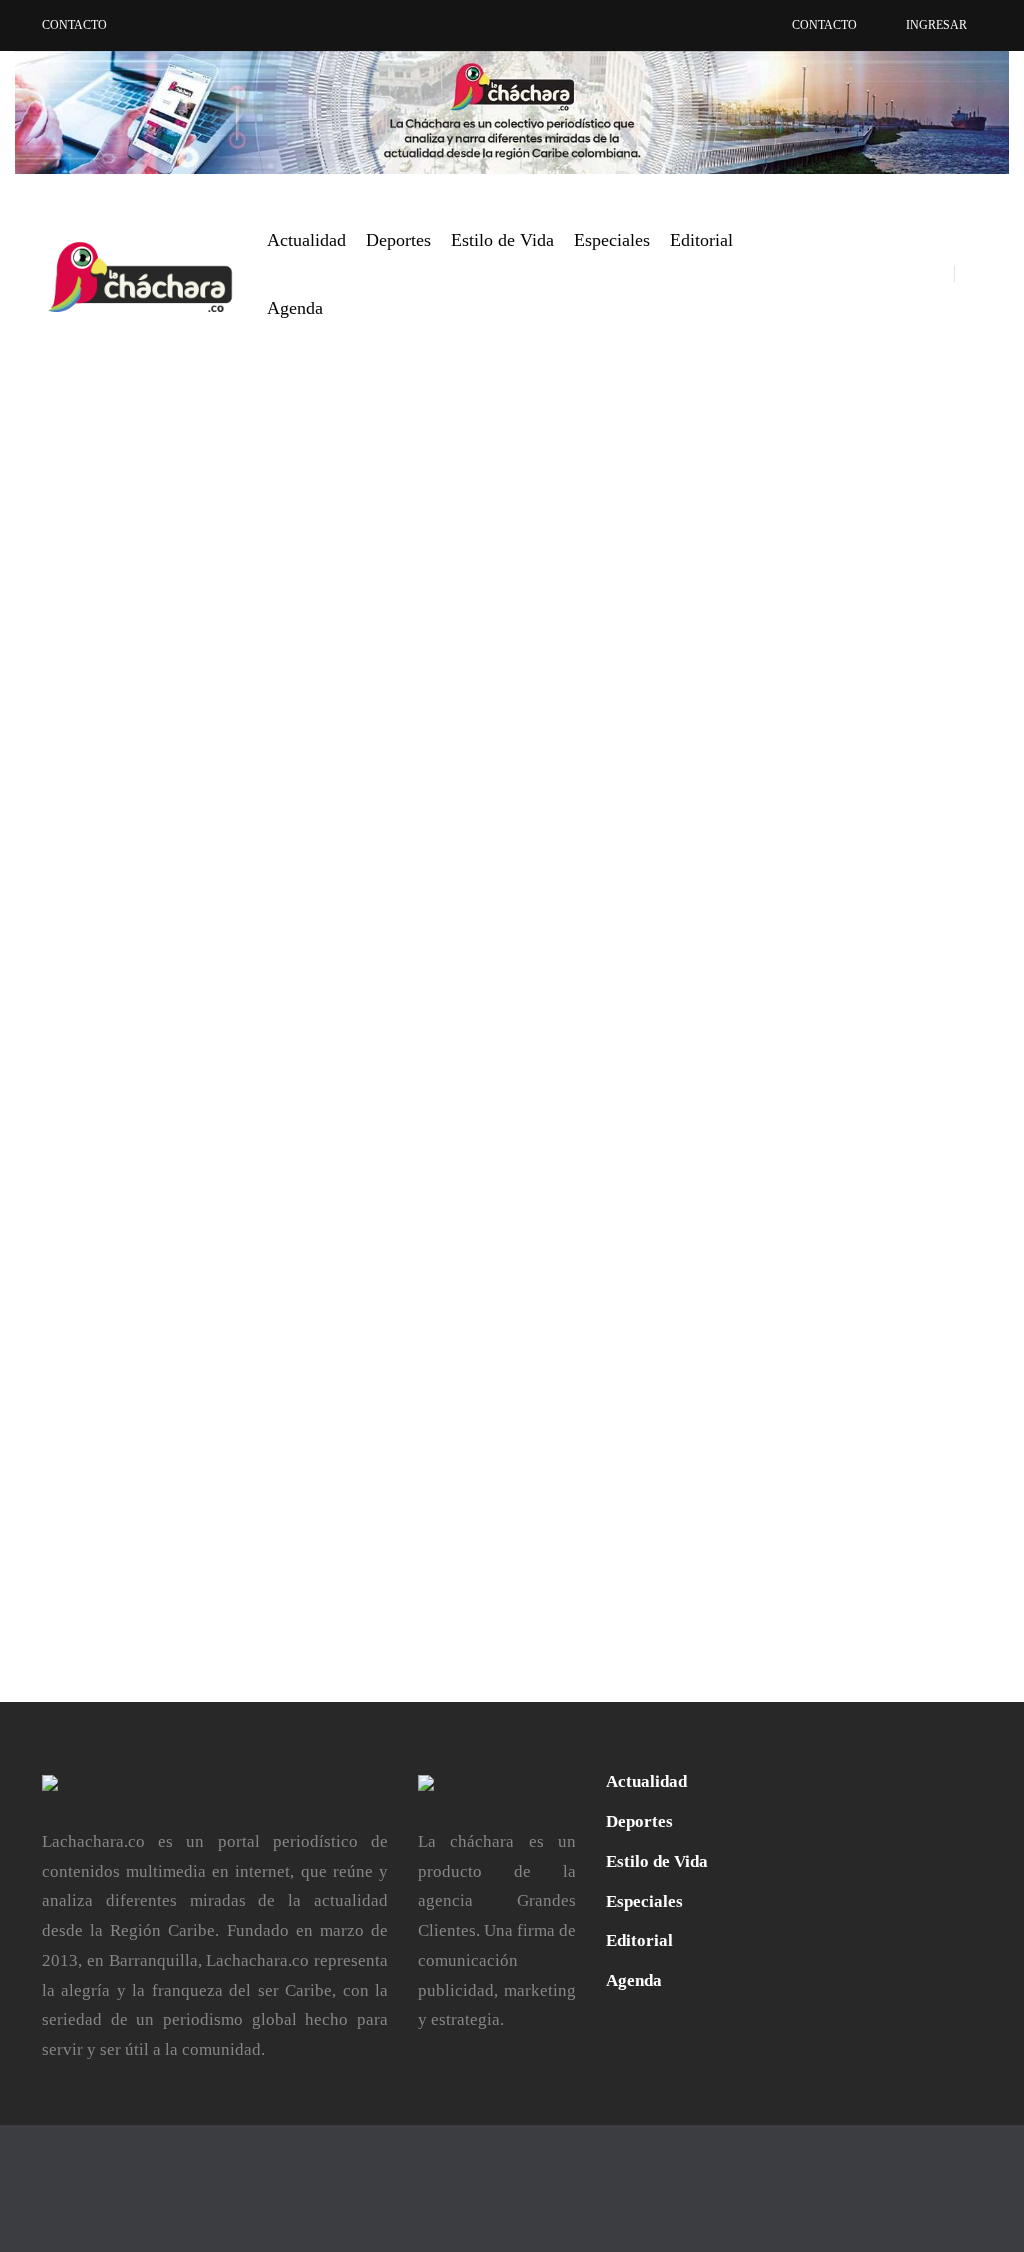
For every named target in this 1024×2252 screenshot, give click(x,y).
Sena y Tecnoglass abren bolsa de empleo (350, 884)
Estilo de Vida (502, 240)
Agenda (295, 308)
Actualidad (306, 240)
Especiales (612, 240)
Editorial (701, 240)
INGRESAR (936, 25)
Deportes (398, 240)
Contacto (74, 25)
